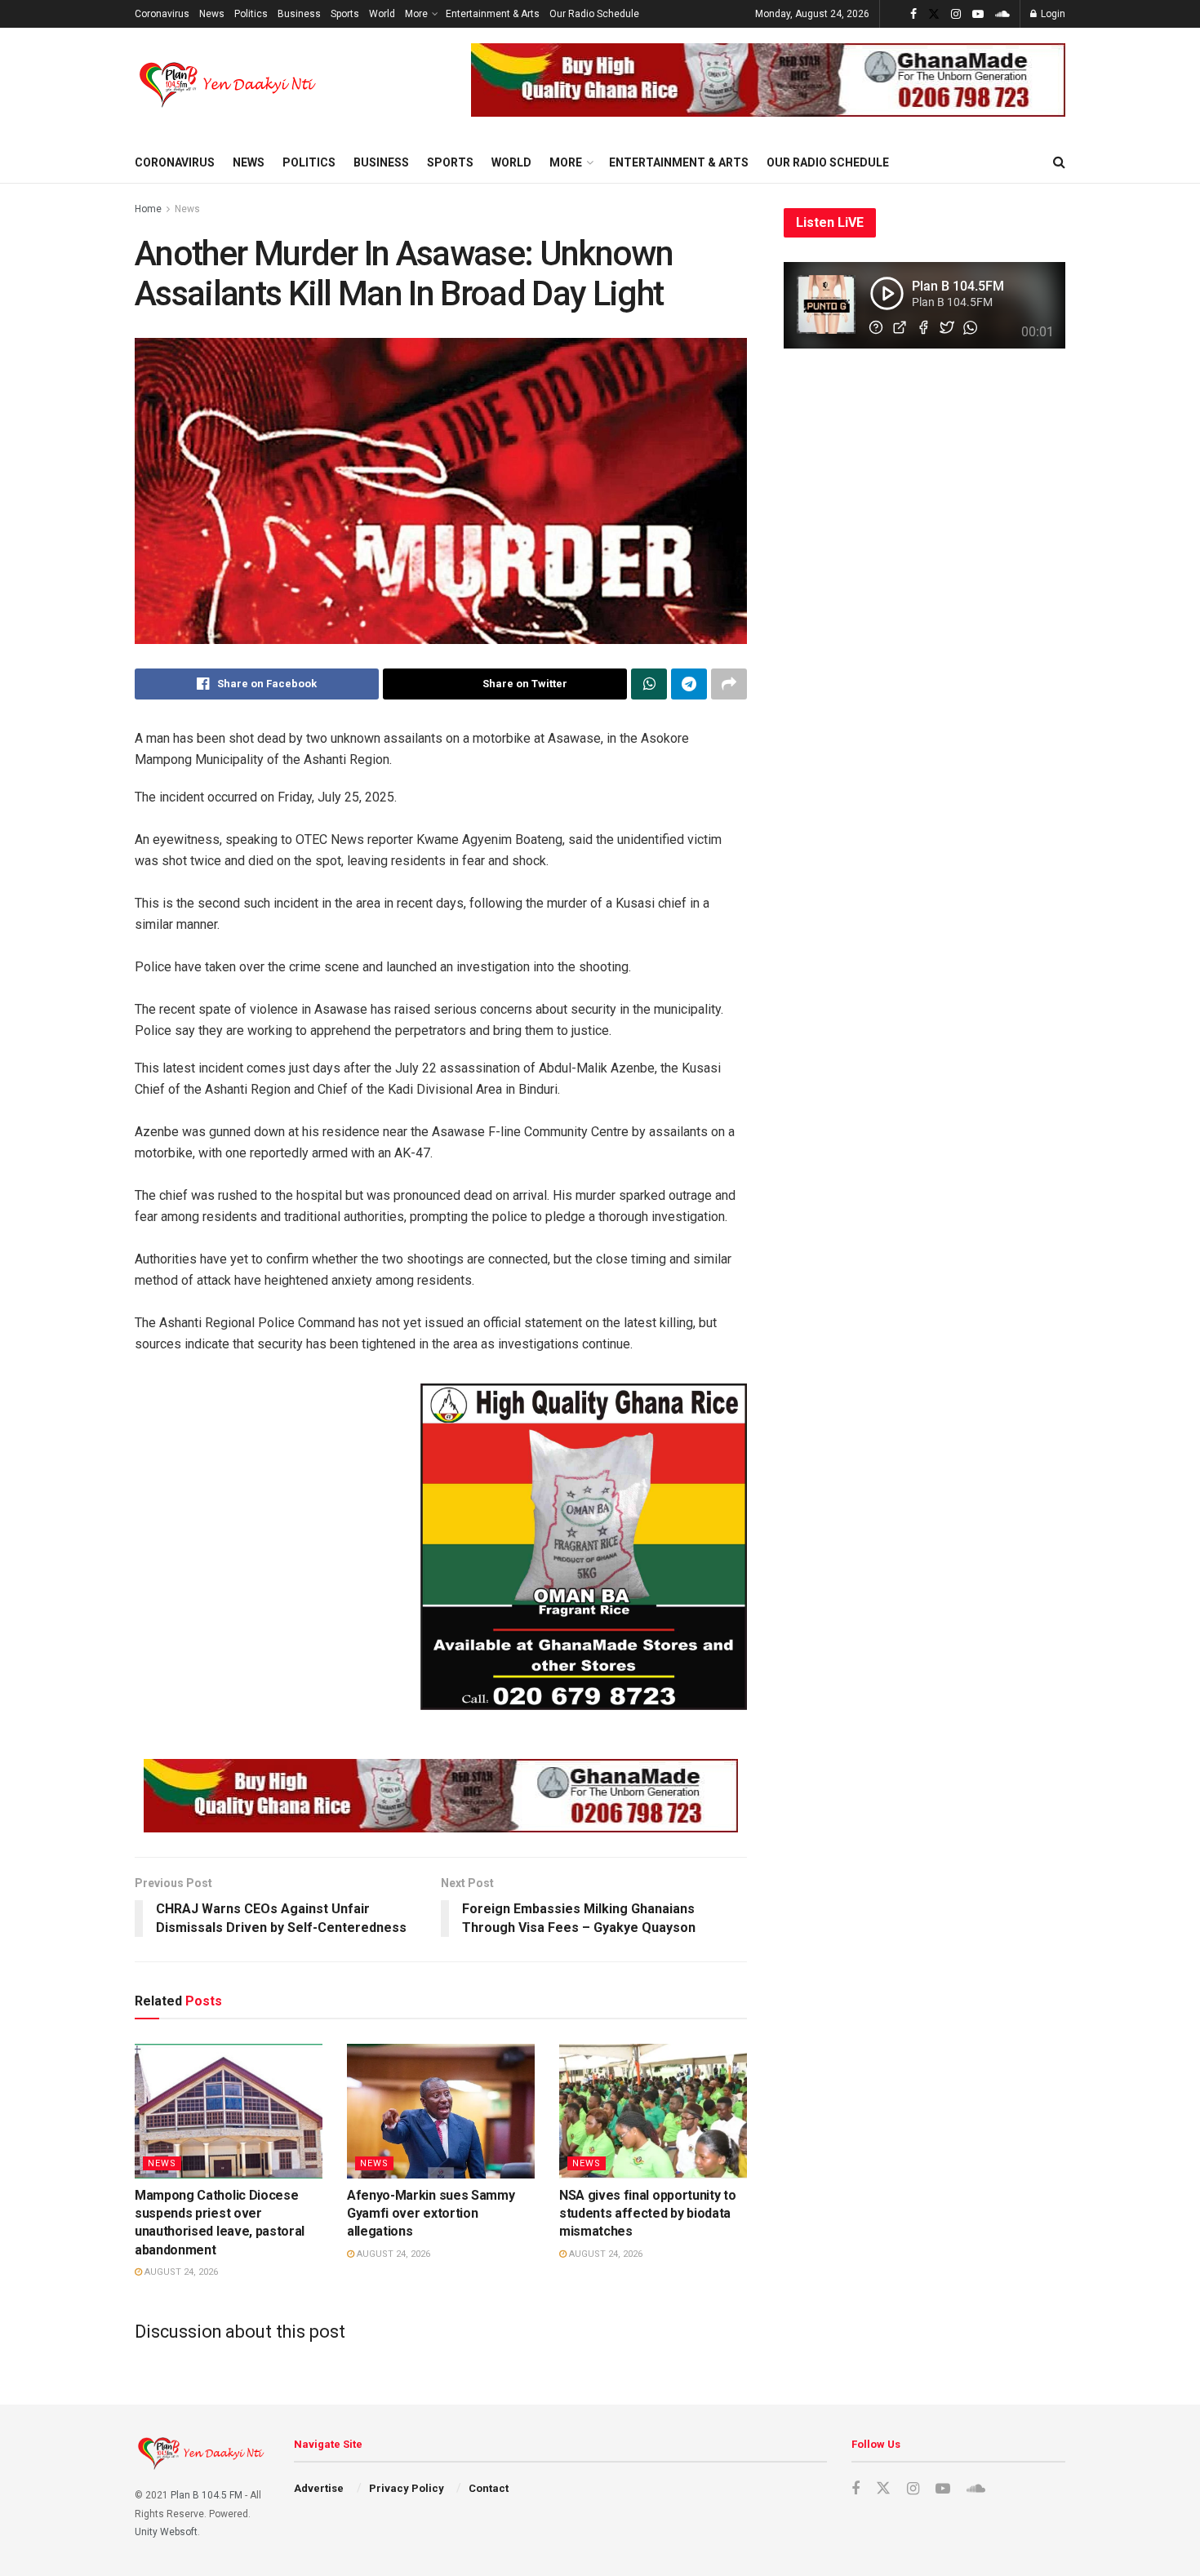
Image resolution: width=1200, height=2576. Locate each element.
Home (148, 209)
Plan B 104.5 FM (207, 2495)
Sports (345, 14)
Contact (489, 2488)
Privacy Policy (407, 2488)
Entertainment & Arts (493, 14)
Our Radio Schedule (594, 14)
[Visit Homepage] (229, 85)
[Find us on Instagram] (956, 14)
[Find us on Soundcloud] (1002, 14)
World (382, 14)
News (212, 14)
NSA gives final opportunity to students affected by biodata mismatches (647, 2214)
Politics (251, 14)
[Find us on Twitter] (934, 14)
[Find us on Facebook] (913, 14)
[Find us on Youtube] (978, 14)
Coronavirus (162, 14)
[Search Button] (1059, 162)
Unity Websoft (166, 2532)
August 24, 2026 (180, 2272)
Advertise (319, 2488)
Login (1052, 14)
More (416, 14)
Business (299, 14)
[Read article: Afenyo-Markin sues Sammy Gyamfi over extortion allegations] (441, 2111)
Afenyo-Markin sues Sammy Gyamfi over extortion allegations (431, 2214)
